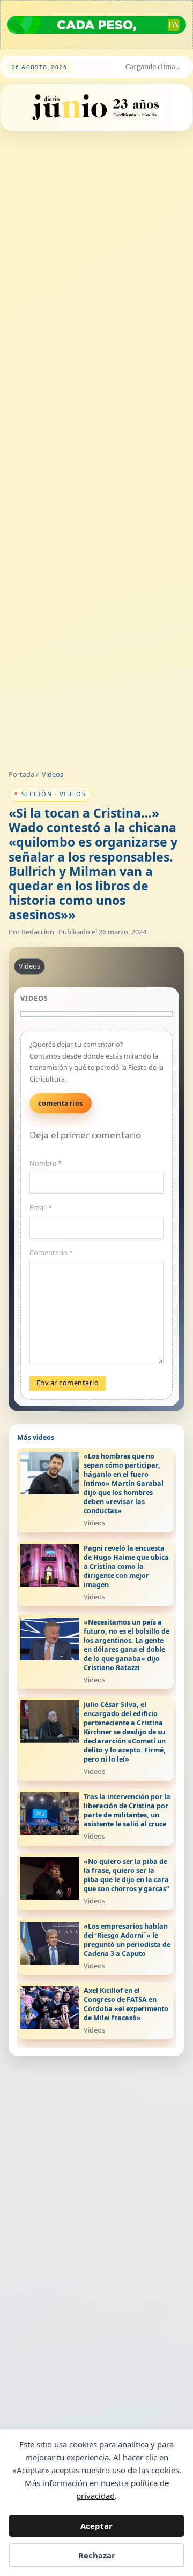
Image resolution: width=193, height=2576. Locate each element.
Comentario (51, 1253)
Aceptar (96, 2526)
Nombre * (46, 1163)
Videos (53, 774)
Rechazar (97, 2555)
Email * (41, 1208)
